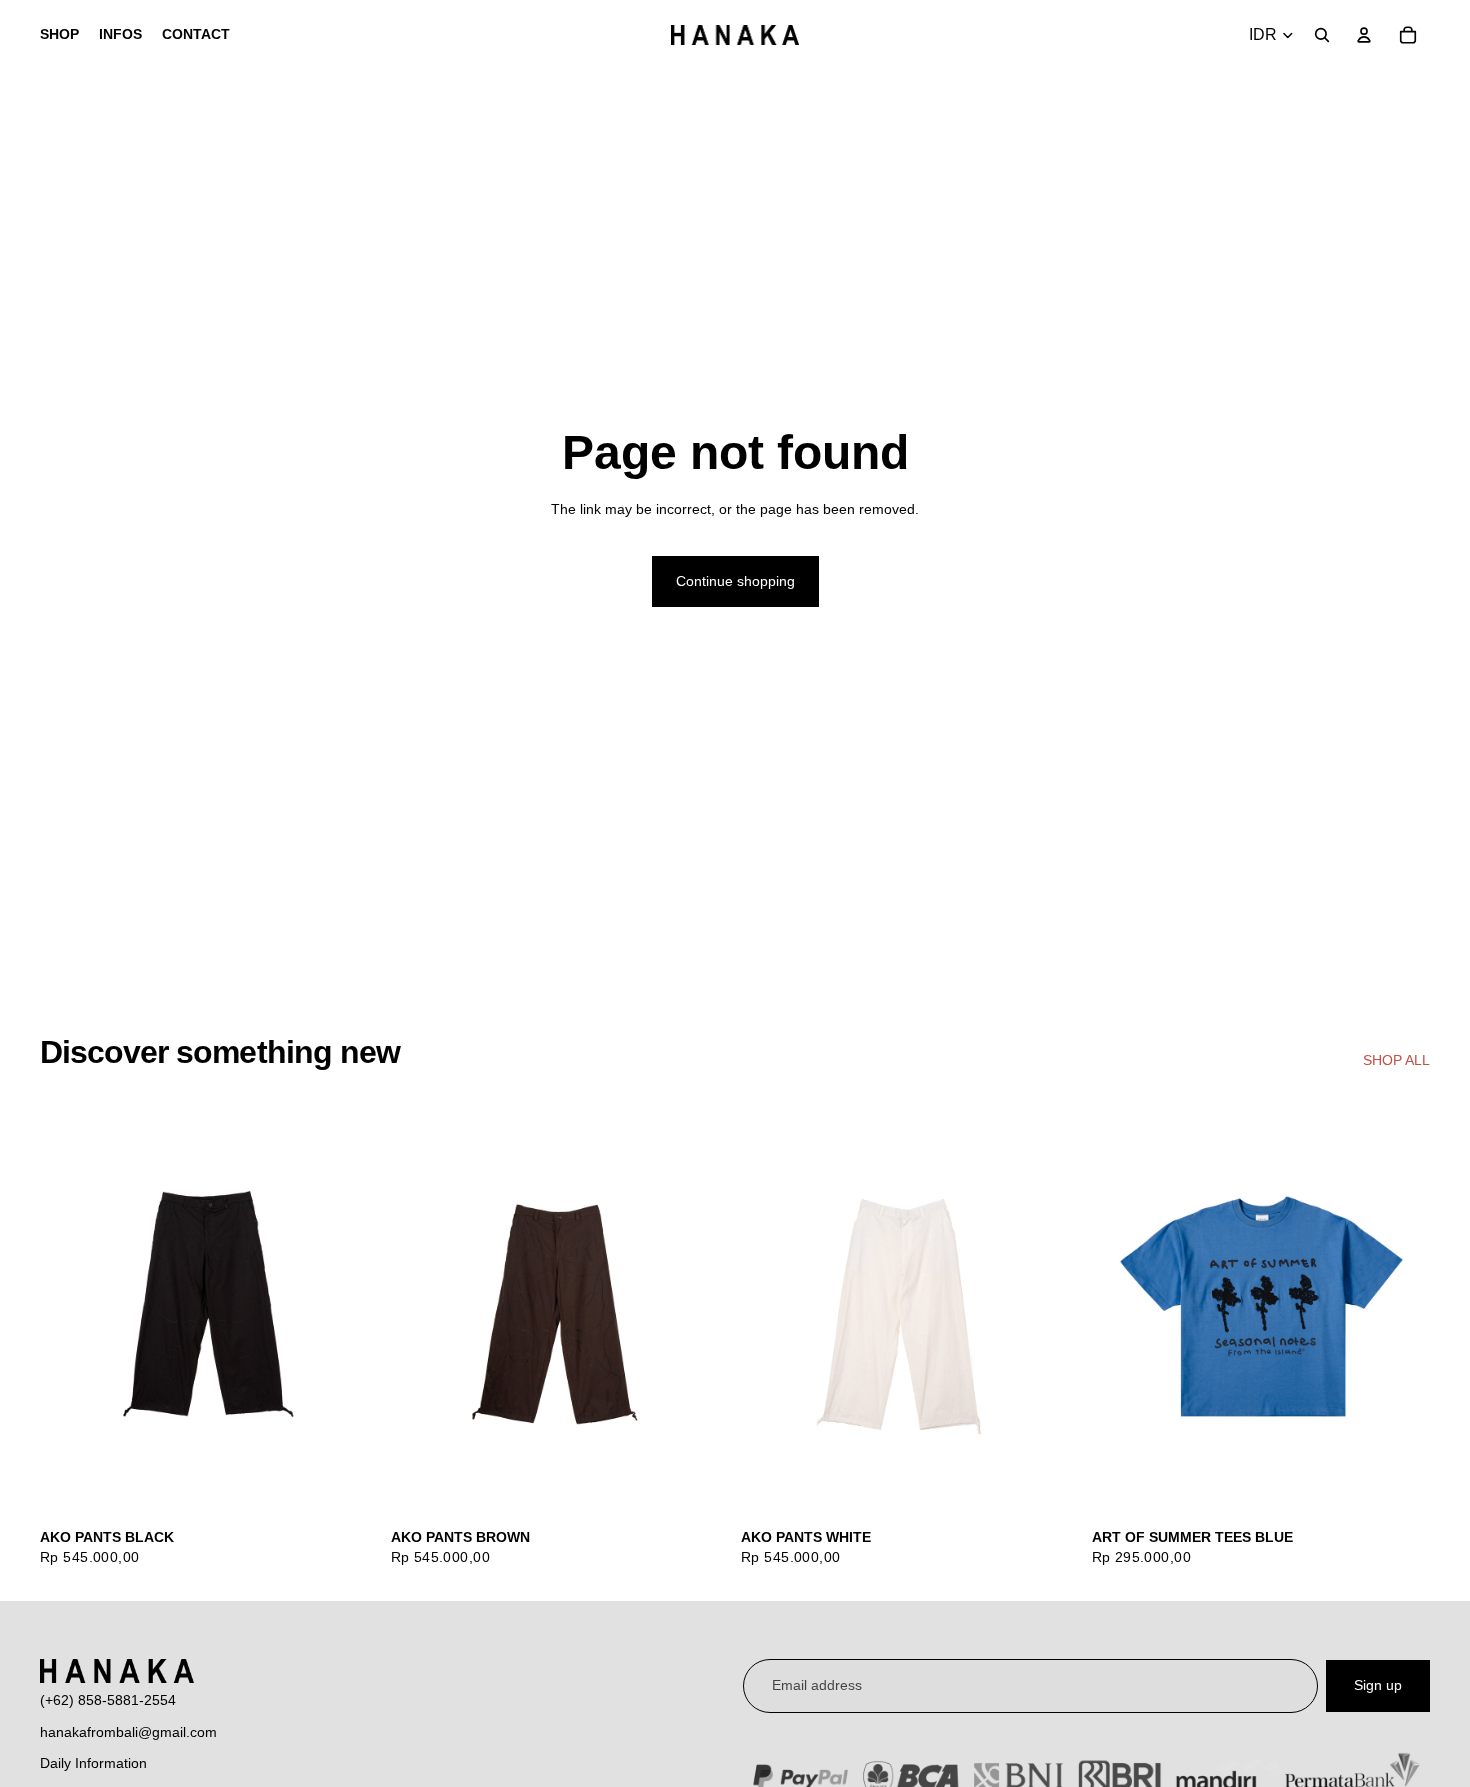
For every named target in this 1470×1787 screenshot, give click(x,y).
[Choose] (348, 1488)
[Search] (1322, 35)
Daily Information (93, 1763)
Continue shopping (735, 581)
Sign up (1378, 1685)
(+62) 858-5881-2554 (108, 1700)
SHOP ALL (1396, 1060)
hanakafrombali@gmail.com (128, 1732)
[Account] (1364, 35)
